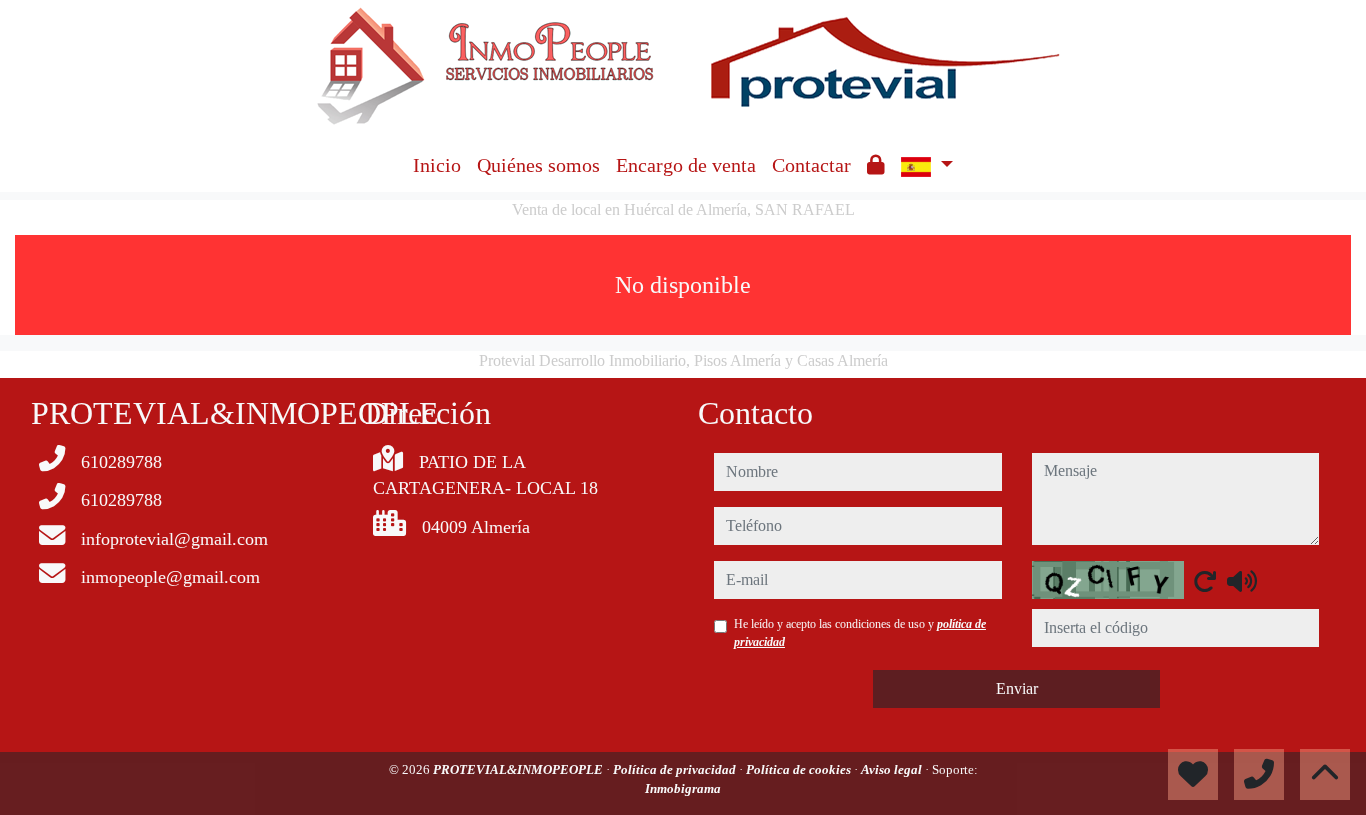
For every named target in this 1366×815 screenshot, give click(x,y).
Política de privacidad (676, 769)
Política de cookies (800, 769)
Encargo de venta (686, 165)
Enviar (1017, 688)
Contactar (811, 165)
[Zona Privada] (876, 165)
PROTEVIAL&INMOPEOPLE (519, 769)
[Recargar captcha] (1205, 581)
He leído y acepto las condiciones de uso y (860, 633)
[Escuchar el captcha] (1242, 581)
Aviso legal (893, 769)
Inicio (437, 165)
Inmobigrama (683, 788)
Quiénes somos (538, 165)
